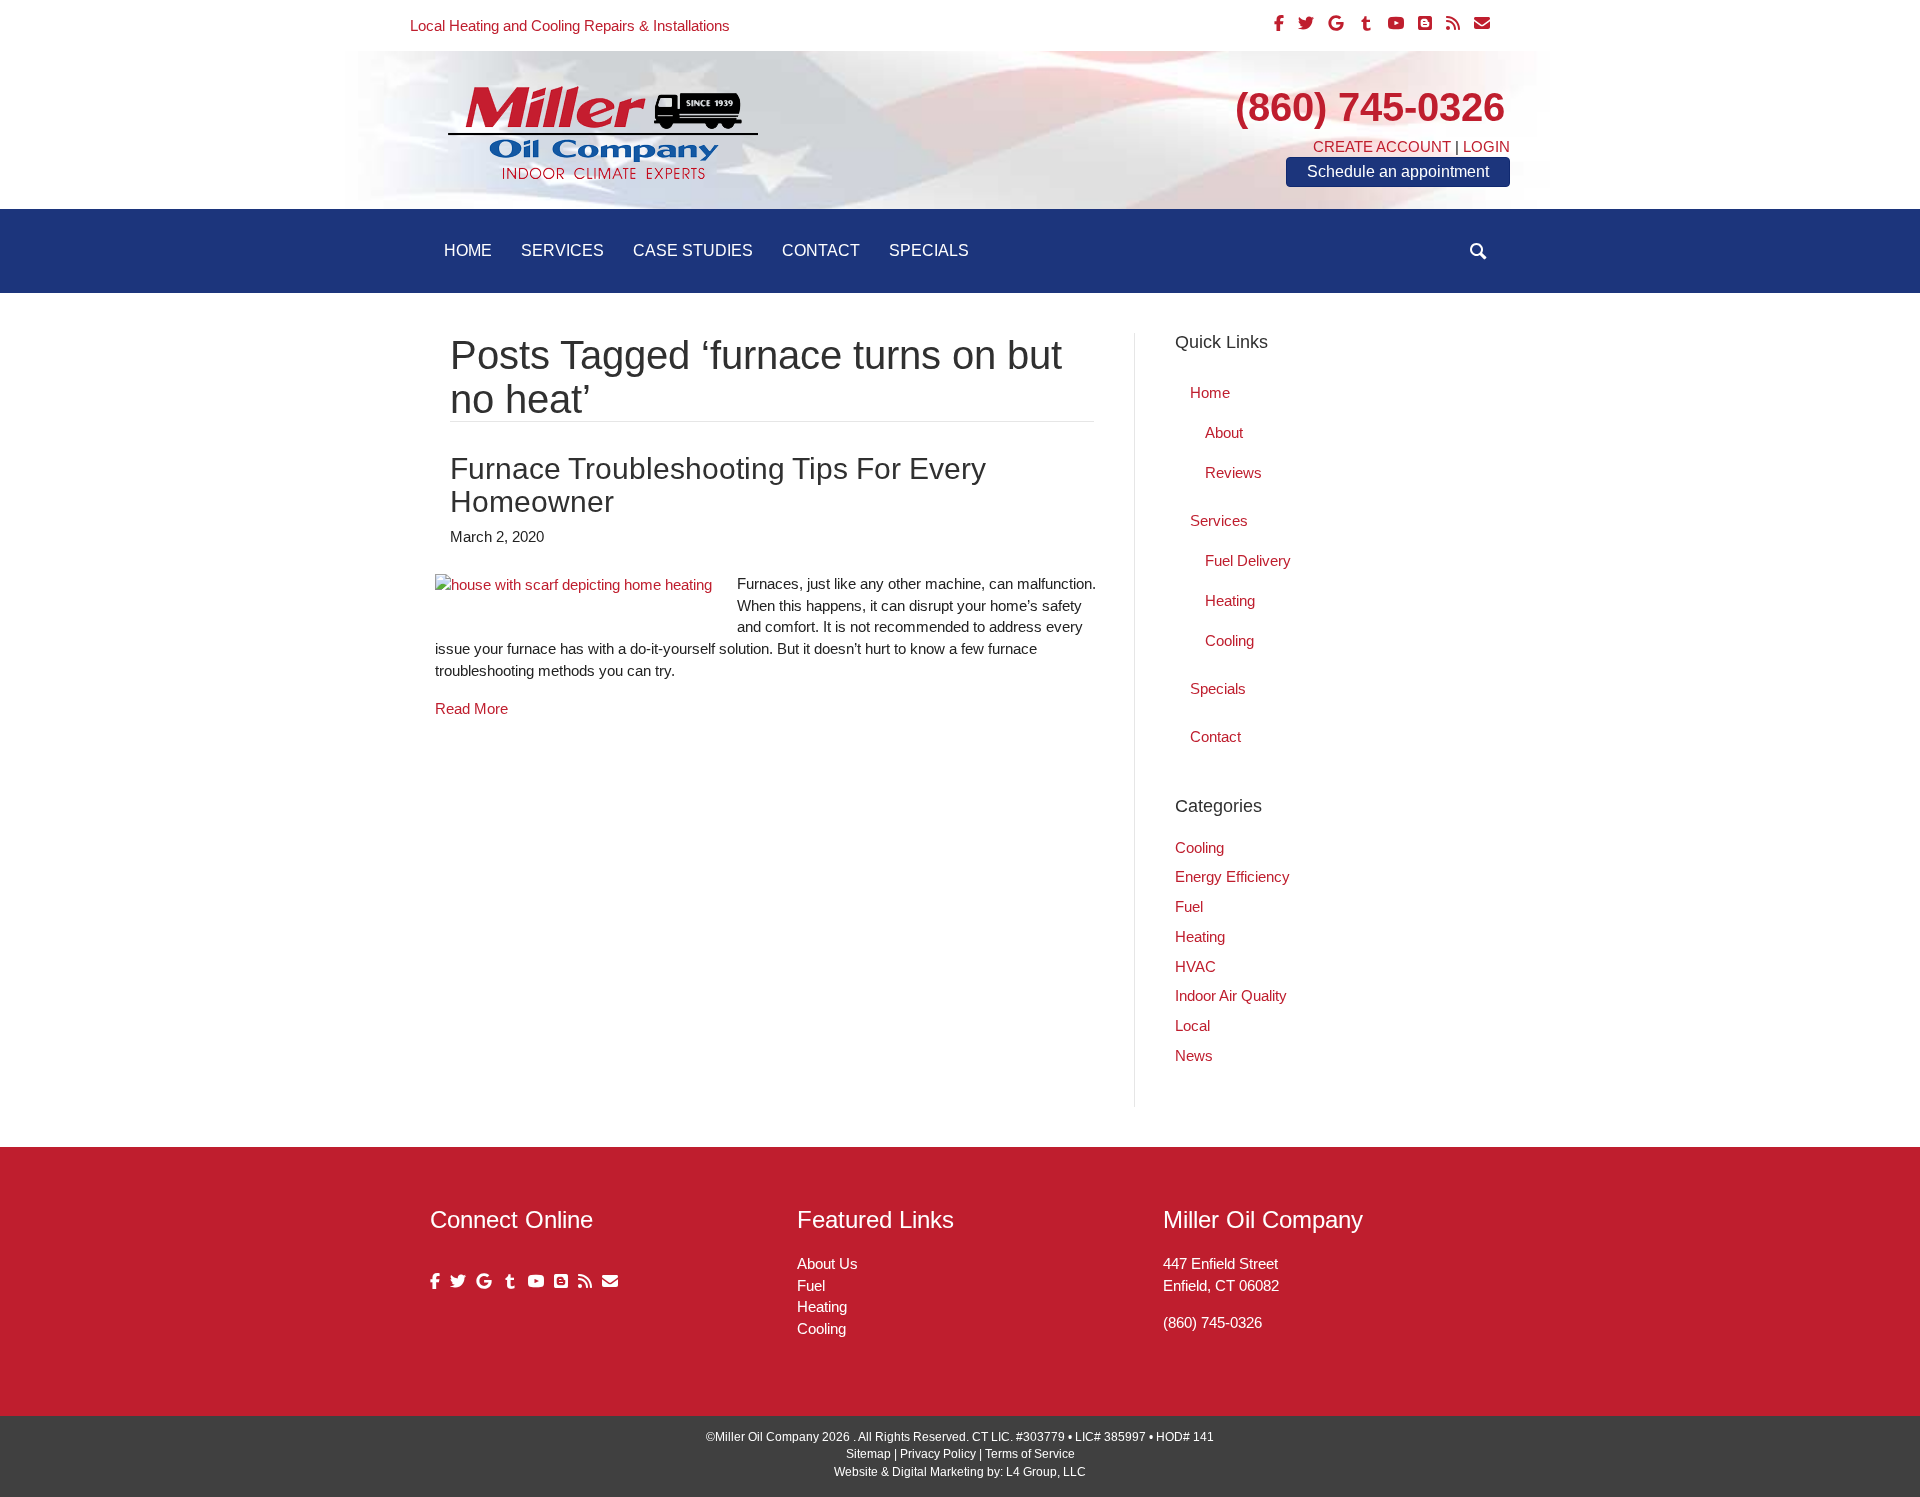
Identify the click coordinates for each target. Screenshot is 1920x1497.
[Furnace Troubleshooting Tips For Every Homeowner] (573, 583)
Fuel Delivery (1248, 560)
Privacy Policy (938, 1454)
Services (562, 250)
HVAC (1195, 966)
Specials (929, 250)
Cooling (1229, 640)
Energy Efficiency (1232, 876)
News (1194, 1055)
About (1224, 432)
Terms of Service (1030, 1454)
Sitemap (868, 1454)
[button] (1478, 251)
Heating (1230, 600)
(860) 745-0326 (1370, 107)
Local (1192, 1025)
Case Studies (693, 250)
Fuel (1189, 906)
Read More (471, 708)
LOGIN (1486, 146)
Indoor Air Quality (1231, 995)
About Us (827, 1263)
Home (468, 250)
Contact (821, 250)
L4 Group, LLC (1046, 1472)
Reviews (1233, 472)
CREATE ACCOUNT (1382, 146)
